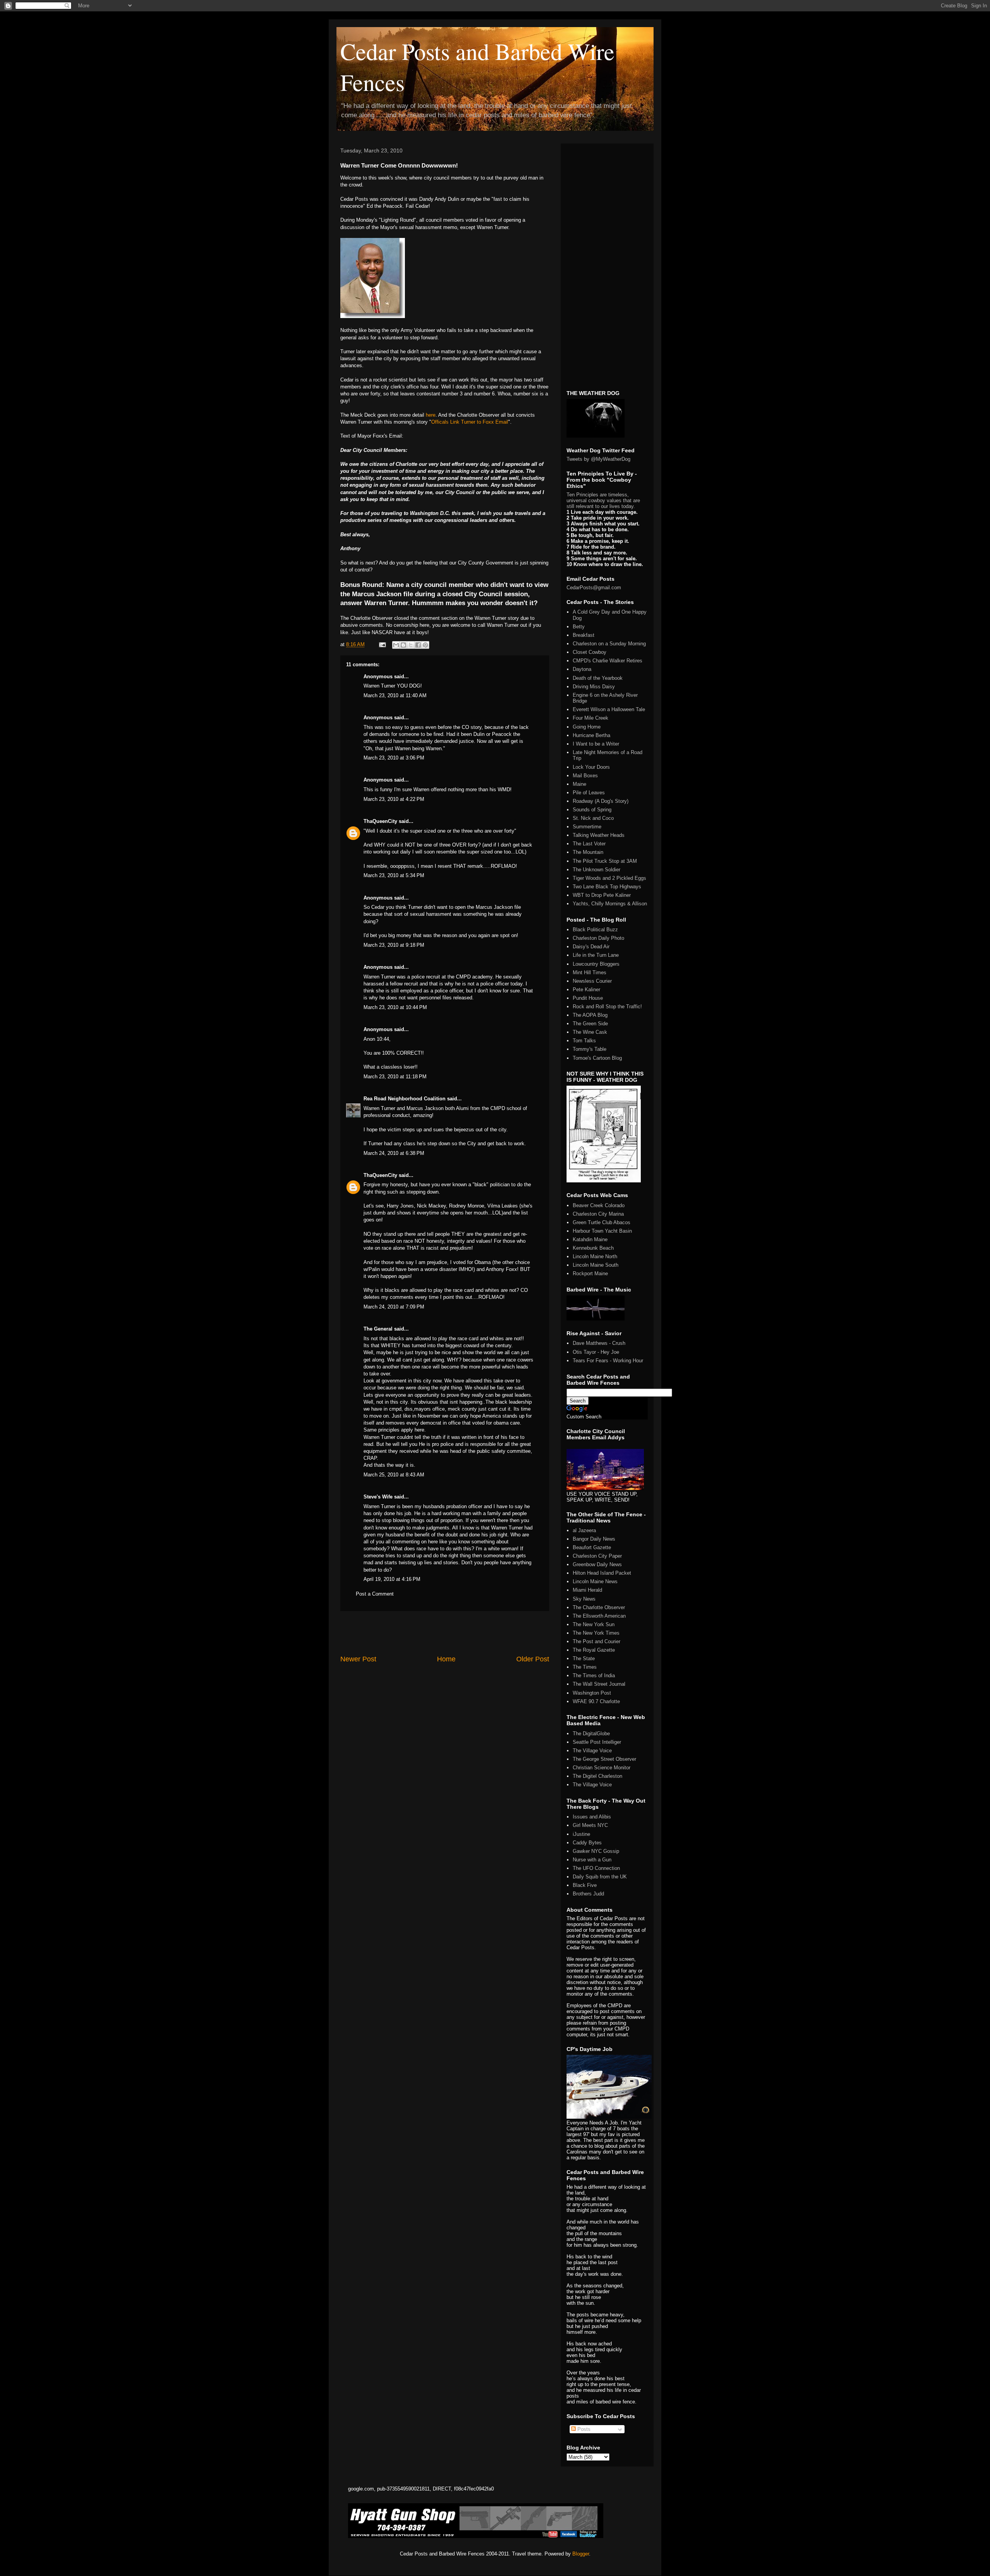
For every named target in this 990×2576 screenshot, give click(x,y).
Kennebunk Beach (593, 1248)
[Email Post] (382, 644)
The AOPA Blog (590, 1015)
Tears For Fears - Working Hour (608, 1361)
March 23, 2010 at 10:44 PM (395, 1007)
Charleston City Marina (598, 1214)
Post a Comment (375, 1594)
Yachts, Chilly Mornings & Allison (610, 904)
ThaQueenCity (380, 821)
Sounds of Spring (592, 810)
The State (584, 1658)
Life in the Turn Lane (596, 955)
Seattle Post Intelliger (597, 1742)
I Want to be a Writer (596, 744)
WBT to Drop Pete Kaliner (602, 895)
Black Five (585, 1885)
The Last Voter (589, 844)
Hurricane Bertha (591, 735)
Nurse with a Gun (592, 1860)
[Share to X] (411, 645)
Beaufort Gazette (592, 1547)
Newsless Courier (592, 981)
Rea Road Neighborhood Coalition (405, 1099)
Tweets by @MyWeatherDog (598, 459)
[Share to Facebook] (418, 645)
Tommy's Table (590, 1049)
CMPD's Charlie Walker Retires (608, 661)
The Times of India (594, 1675)
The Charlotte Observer (599, 1607)
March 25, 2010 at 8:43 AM (394, 1475)
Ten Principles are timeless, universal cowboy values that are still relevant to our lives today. (603, 500)
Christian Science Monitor (602, 1768)
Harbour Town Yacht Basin (602, 1231)
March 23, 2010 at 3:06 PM (394, 758)
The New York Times (596, 1633)
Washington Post (592, 1693)
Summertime (587, 827)
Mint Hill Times (590, 972)
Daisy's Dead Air (591, 947)
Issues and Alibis (592, 1817)
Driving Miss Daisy (594, 687)
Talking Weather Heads (599, 835)
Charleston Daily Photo (598, 938)
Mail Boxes (585, 776)
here (431, 415)
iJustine (581, 1834)
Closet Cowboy (590, 652)
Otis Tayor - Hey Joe (596, 1352)
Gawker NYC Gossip (596, 1851)
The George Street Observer (604, 1759)
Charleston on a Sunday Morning (609, 644)
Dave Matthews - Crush (599, 1343)
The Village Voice (592, 1751)
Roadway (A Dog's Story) (601, 801)
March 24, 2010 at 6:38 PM (394, 1153)
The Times (585, 1667)
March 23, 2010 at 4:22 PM (394, 799)
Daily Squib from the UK (600, 1877)
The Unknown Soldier (597, 870)
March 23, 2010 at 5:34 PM (394, 875)
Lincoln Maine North (595, 1256)
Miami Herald (587, 1590)
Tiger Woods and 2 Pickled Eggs (609, 878)
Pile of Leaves (589, 793)
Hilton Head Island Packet (602, 1573)
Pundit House (588, 998)
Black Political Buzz (595, 930)
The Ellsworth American (599, 1616)
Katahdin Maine (590, 1239)
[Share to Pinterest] (425, 645)
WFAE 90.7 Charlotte (596, 1701)
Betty (579, 627)
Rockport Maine (590, 1273)
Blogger (581, 2554)
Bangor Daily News (594, 1539)
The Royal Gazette (594, 1650)
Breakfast (584, 635)
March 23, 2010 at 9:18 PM (394, 945)
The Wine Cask (590, 1032)
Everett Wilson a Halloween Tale (609, 709)
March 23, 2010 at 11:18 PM (395, 1077)
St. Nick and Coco (593, 818)
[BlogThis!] (403, 645)
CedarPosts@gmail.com (594, 588)
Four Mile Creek (591, 718)
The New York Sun (594, 1624)
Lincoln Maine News (595, 1581)
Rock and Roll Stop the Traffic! (607, 1007)
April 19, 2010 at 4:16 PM (392, 1579)
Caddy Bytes (587, 1843)
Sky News (584, 1599)
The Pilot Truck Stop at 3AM (605, 861)
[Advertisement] (445, 1633)
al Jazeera (584, 1530)
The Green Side (590, 1024)
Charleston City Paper (597, 1556)
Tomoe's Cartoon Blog (597, 1058)
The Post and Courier (597, 1641)
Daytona (582, 669)
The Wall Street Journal (599, 1684)
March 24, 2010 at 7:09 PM (394, 1307)
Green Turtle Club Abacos (602, 1222)
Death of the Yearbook (598, 678)
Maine (579, 784)
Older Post (533, 1659)
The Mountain (588, 852)
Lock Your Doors (591, 767)
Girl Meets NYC (590, 1825)
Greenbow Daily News (597, 1564)
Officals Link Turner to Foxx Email (470, 422)
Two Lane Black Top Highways (607, 887)
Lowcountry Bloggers (596, 964)
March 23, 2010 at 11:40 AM (395, 695)
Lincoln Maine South (596, 1265)
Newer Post (358, 1659)
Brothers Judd (588, 1894)
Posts (583, 2429)
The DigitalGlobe (591, 1734)
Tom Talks (584, 1041)
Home (446, 1659)
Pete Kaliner (586, 990)
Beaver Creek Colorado (599, 1205)
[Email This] (396, 645)
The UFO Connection (596, 1868)
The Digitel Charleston (597, 1776)
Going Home (587, 727)
